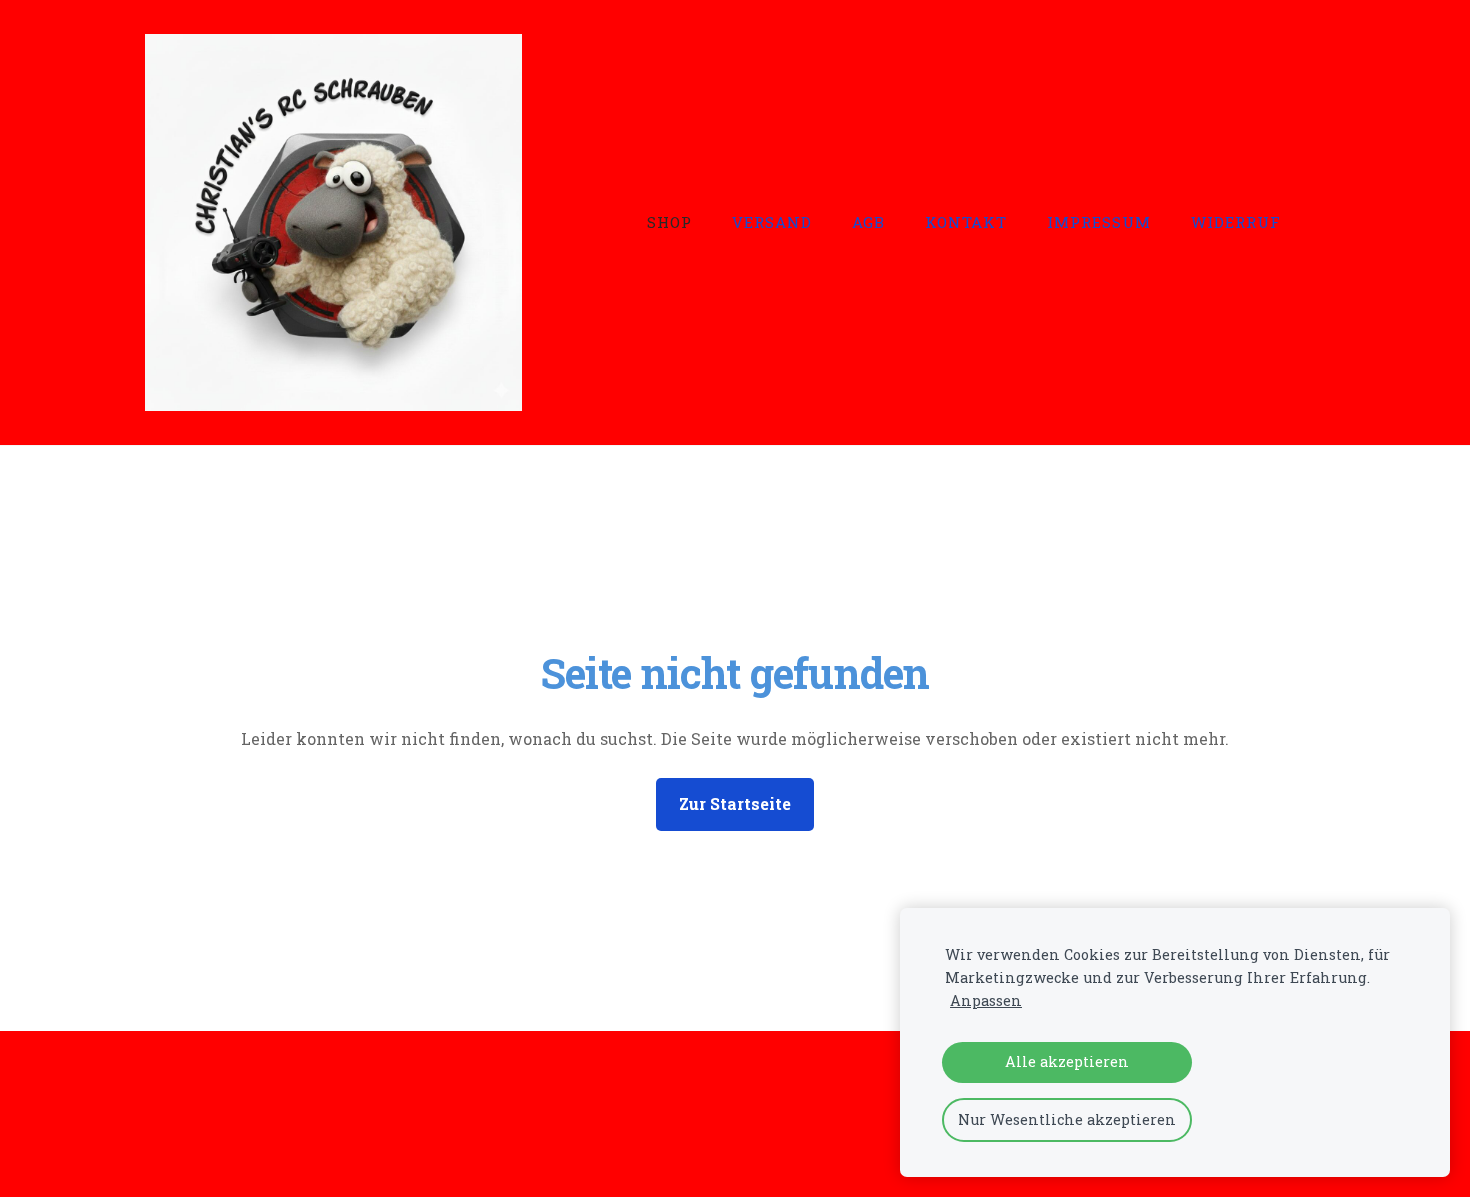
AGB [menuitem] (868, 222)
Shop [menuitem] (669, 222)
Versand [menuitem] (772, 222)
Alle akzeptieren (1067, 1061)
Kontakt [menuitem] (966, 222)
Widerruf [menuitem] (1236, 222)
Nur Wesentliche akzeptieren (1067, 1119)
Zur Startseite (735, 803)
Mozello (274, 1143)
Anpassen (986, 1000)
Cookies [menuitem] (176, 1087)
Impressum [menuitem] (1099, 222)
